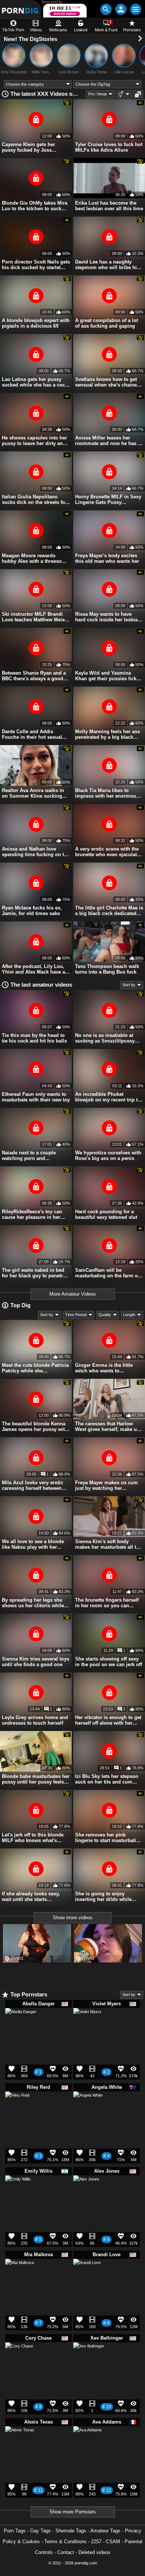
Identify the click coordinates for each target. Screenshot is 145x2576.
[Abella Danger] (21, 2027)
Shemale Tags (71, 2531)
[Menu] (136, 9)
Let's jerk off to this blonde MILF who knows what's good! (33, 1838)
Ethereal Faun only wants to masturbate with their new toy (36, 1097)
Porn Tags (15, 2531)
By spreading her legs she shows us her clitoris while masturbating (33, 1603)
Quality (105, 1315)
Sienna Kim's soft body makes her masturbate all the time (108, 1544)
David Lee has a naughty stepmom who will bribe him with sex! (108, 265)
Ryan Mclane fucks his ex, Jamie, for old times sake (32, 911)
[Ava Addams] (88, 2443)
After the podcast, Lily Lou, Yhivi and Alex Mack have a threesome (33, 969)
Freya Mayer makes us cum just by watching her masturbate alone (107, 1485)
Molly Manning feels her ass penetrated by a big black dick (107, 734)
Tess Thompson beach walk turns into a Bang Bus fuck (107, 969)
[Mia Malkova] (20, 2276)
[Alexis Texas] (20, 2444)
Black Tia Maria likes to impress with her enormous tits (107, 793)
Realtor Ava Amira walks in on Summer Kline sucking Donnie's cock (33, 793)
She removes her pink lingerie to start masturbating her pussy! (109, 1838)
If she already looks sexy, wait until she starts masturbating (31, 1896)
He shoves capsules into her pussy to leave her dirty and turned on (34, 441)
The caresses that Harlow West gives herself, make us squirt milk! (107, 1426)
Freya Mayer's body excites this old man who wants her (107, 558)
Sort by (129, 985)
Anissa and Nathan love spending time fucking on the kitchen (36, 852)
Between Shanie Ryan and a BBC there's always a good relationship (34, 676)
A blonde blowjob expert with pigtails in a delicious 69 (36, 323)
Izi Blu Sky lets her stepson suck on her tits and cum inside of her (107, 1779)
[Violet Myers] (87, 2025)
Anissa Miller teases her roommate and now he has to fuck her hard (109, 441)
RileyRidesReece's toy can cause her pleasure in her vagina (32, 1214)
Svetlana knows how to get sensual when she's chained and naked (107, 382)
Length (129, 1315)
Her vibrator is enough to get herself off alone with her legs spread (108, 1720)
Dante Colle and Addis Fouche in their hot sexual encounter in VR (32, 734)
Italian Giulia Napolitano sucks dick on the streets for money (34, 499)
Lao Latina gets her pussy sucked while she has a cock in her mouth (35, 382)
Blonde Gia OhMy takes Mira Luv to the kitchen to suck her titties (35, 206)
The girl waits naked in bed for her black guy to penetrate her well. (36, 1273)
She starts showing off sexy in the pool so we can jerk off (109, 1662)
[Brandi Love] (87, 2275)
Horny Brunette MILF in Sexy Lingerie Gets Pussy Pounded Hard (108, 499)
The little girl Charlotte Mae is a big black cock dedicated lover (109, 911)
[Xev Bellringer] (89, 2361)
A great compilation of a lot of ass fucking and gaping (107, 323)
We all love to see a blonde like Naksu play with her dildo (33, 1544)
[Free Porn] (21, 9)
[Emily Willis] (18, 2191)
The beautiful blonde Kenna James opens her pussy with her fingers (35, 1426)
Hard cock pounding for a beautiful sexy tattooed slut (106, 1214)
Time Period (76, 1315)
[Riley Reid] (17, 2106)
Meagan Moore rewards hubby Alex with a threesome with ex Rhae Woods (35, 558)
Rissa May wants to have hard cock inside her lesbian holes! (108, 617)
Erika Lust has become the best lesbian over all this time (109, 206)
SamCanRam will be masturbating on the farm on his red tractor (108, 1273)
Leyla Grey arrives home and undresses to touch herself (35, 1720)
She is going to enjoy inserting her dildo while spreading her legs (103, 1896)
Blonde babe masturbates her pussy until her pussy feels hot (36, 1779)
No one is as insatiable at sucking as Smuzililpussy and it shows (105, 1038)
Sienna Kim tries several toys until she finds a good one (36, 1662)
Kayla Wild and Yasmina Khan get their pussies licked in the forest (109, 676)
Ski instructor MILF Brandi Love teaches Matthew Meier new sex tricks (34, 617)
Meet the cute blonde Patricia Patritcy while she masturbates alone (35, 1368)
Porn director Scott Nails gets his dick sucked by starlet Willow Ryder (36, 265)
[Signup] (121, 9)
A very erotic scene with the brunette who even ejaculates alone (109, 852)
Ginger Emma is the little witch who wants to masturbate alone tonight (104, 1368)
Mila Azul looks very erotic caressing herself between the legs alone (33, 1485)
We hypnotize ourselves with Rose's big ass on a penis (108, 1155)
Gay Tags (41, 2531)
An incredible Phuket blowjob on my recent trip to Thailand (108, 1097)
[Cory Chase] (19, 2359)
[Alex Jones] (86, 2191)
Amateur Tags (105, 2531)
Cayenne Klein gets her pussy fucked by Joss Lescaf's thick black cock (30, 147)
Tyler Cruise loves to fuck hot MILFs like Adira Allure (109, 147)
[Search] (106, 9)
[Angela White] (88, 2109)
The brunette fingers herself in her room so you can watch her (107, 1603)
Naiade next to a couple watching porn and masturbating (29, 1155)
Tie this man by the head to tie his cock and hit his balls (34, 1038)
